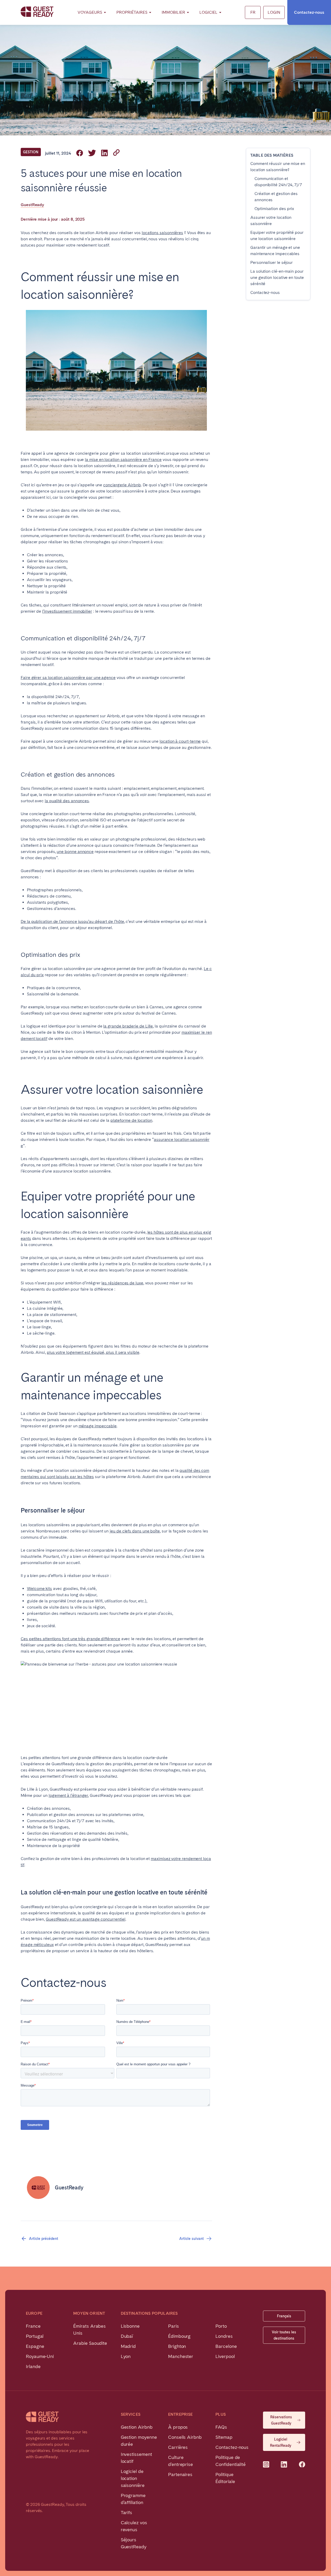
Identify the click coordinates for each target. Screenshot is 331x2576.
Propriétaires (132, 12)
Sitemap (224, 2437)
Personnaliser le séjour (272, 262)
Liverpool (225, 2356)
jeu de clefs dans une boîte (135, 1531)
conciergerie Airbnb (122, 485)
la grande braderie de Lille (128, 1026)
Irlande (33, 2366)
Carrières (178, 2447)
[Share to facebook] (80, 153)
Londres (224, 2336)
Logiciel (208, 12)
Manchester (181, 2356)
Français (284, 2316)
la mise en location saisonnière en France (123, 460)
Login (274, 12)
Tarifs (127, 2512)
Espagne (35, 2346)
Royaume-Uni (40, 2356)
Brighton (177, 2346)
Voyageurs (90, 12)
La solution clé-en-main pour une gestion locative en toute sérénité (277, 277)
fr (253, 12)
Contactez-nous (309, 12)
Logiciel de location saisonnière (133, 2478)
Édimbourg (179, 2336)
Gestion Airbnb (137, 2427)
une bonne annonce (75, 852)
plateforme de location (131, 1120)
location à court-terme (180, 741)
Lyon (126, 2356)
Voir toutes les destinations (284, 2335)
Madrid (128, 2346)
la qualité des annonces (67, 801)
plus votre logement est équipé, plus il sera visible (93, 1352)
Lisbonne (130, 2326)
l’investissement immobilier (67, 611)
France (33, 2326)
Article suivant (191, 2239)
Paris (174, 2326)
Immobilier (173, 12)
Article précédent (44, 2239)
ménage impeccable (98, 1426)
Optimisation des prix (274, 209)
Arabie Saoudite (90, 2343)
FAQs (221, 2427)
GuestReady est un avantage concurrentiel (86, 1919)
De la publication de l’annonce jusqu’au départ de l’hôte (72, 921)
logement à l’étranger (68, 1795)
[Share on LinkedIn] (104, 153)
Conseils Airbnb (185, 2437)
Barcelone (226, 2346)
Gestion (31, 152)
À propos (178, 2427)
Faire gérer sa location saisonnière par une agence (68, 678)
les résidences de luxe (122, 1283)
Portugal (35, 2336)
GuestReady (32, 205)
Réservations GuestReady (281, 2420)
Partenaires (180, 2474)
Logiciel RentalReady (281, 2442)
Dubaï (127, 2336)
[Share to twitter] (92, 153)
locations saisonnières (162, 233)
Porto (221, 2326)
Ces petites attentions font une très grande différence (70, 1639)
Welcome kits (39, 1589)
